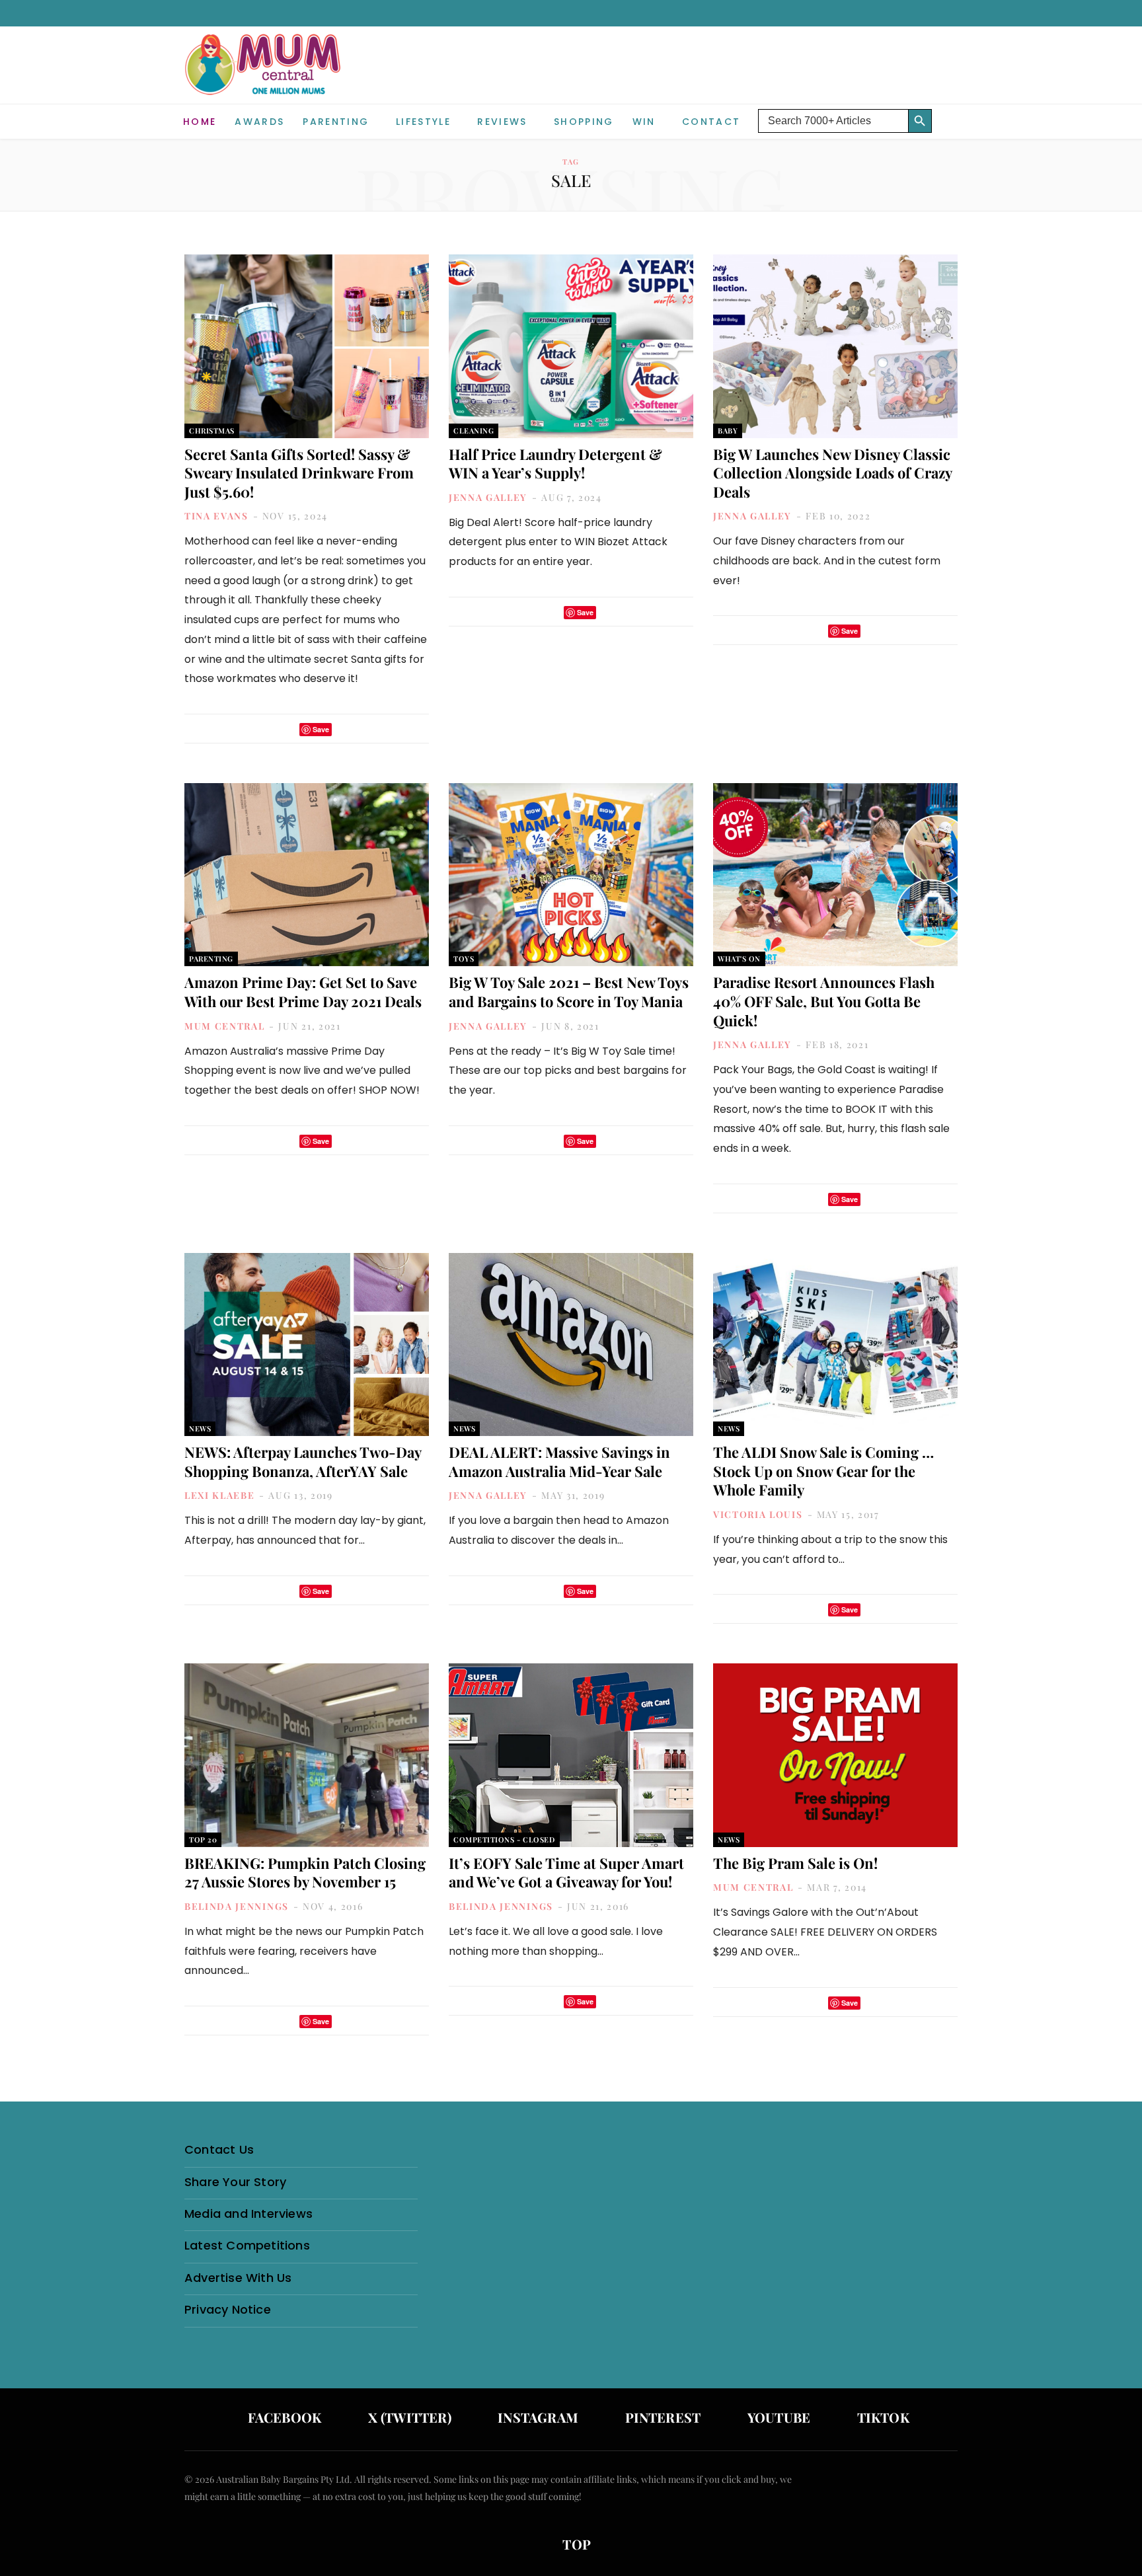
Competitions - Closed (504, 1839)
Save (321, 729)
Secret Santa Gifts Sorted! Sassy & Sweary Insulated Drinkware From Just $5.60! (299, 473)
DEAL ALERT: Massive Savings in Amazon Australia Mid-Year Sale (559, 1461)
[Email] (346, 729)
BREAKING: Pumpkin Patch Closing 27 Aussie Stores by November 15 (305, 1873)
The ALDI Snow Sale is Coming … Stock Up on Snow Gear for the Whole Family (823, 1471)
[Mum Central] (264, 78)
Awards (259, 122)
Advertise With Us (238, 2278)
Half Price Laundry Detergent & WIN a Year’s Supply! (555, 464)
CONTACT (711, 122)
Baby (728, 431)
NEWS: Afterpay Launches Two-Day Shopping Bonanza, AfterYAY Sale (303, 1461)
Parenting (336, 122)
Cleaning (474, 431)
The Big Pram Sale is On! (795, 1863)
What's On (739, 959)
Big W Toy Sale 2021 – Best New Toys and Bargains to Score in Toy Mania (569, 992)
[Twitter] (285, 729)
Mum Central (224, 1026)
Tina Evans (216, 516)
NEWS (200, 1428)
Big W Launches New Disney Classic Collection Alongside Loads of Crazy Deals (832, 473)
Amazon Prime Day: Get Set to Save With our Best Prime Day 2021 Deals (303, 992)
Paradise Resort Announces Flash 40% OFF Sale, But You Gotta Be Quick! (824, 1001)
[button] (948, 111)
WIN (644, 122)
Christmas (212, 431)
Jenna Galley (488, 497)
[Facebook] (268, 729)
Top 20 (203, 1839)
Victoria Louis (758, 1514)
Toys (464, 959)
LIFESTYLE (423, 122)
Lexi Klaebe (219, 1495)
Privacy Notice (228, 2309)
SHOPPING (584, 122)
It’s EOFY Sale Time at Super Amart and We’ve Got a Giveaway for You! (566, 1873)
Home (200, 122)
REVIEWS (502, 122)
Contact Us (219, 2149)
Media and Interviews (248, 2214)
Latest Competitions (247, 2245)
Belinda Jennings (237, 1906)
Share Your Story (235, 2182)
